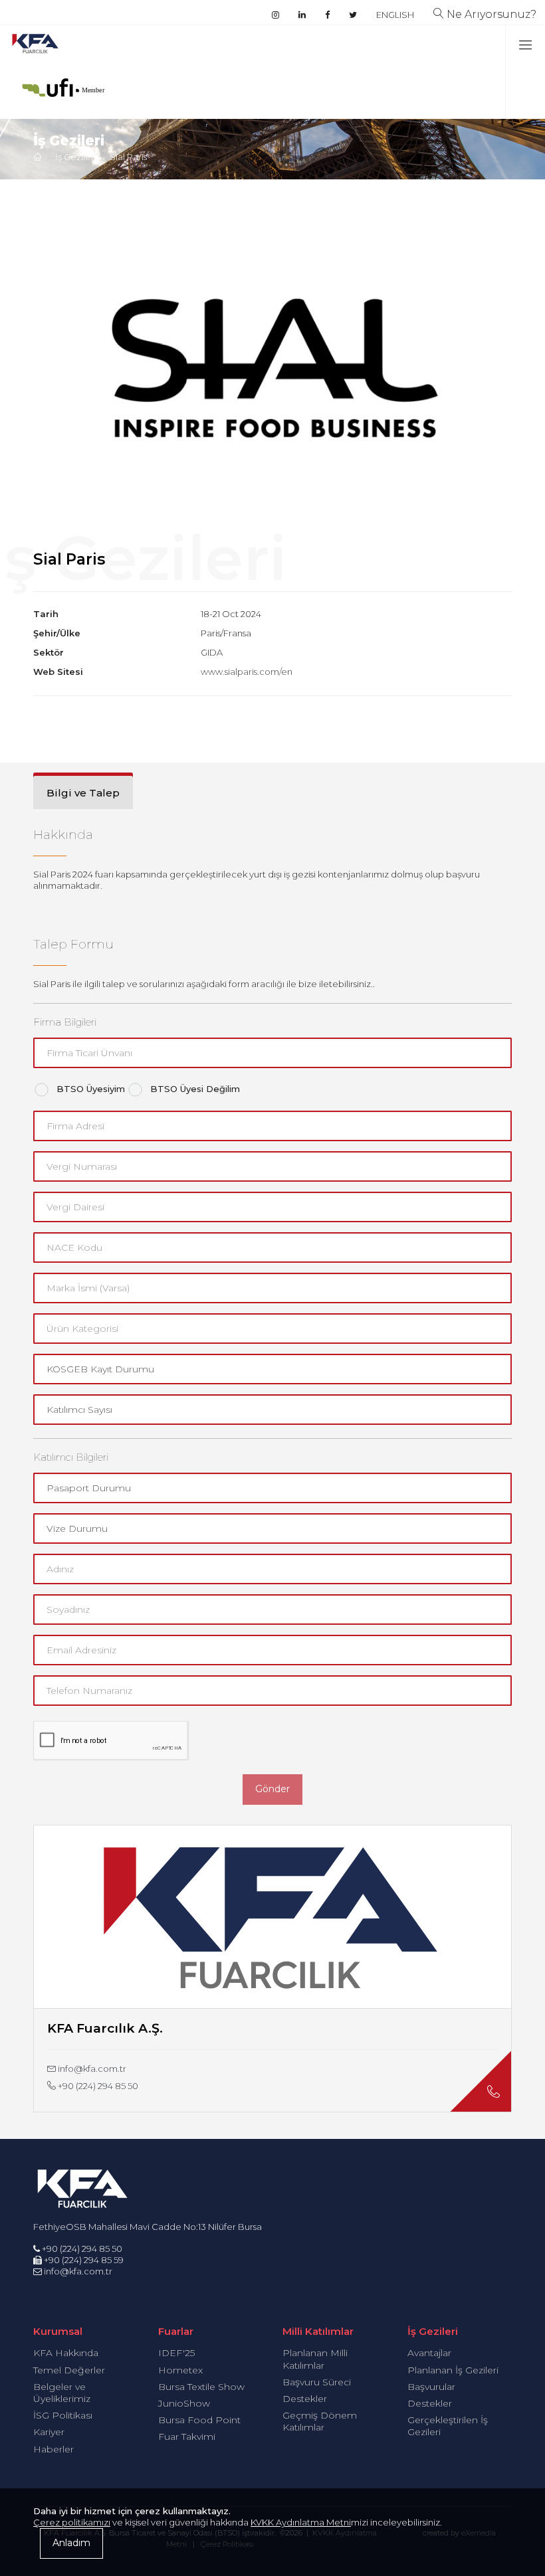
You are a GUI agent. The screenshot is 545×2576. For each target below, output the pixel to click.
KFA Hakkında (66, 2353)
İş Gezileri (76, 157)
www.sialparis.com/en (247, 672)
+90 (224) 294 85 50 (97, 2086)
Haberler (54, 2449)
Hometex (180, 2370)
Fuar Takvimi (187, 2437)
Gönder (272, 1789)
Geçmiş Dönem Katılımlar (320, 2421)
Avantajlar (429, 2353)
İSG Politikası (63, 2415)
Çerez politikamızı (72, 2522)
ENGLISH (395, 15)
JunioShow (184, 2403)
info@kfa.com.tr (91, 2069)
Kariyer (49, 2432)
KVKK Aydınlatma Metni (301, 2522)
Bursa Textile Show (201, 2387)
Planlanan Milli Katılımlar (315, 2359)
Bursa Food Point (199, 2420)
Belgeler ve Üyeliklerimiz (62, 2393)
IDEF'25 (176, 2353)
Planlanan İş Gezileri (453, 2370)
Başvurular (431, 2387)
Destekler (305, 2399)
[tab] (83, 792)
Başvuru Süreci (317, 2382)
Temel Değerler (69, 2370)
